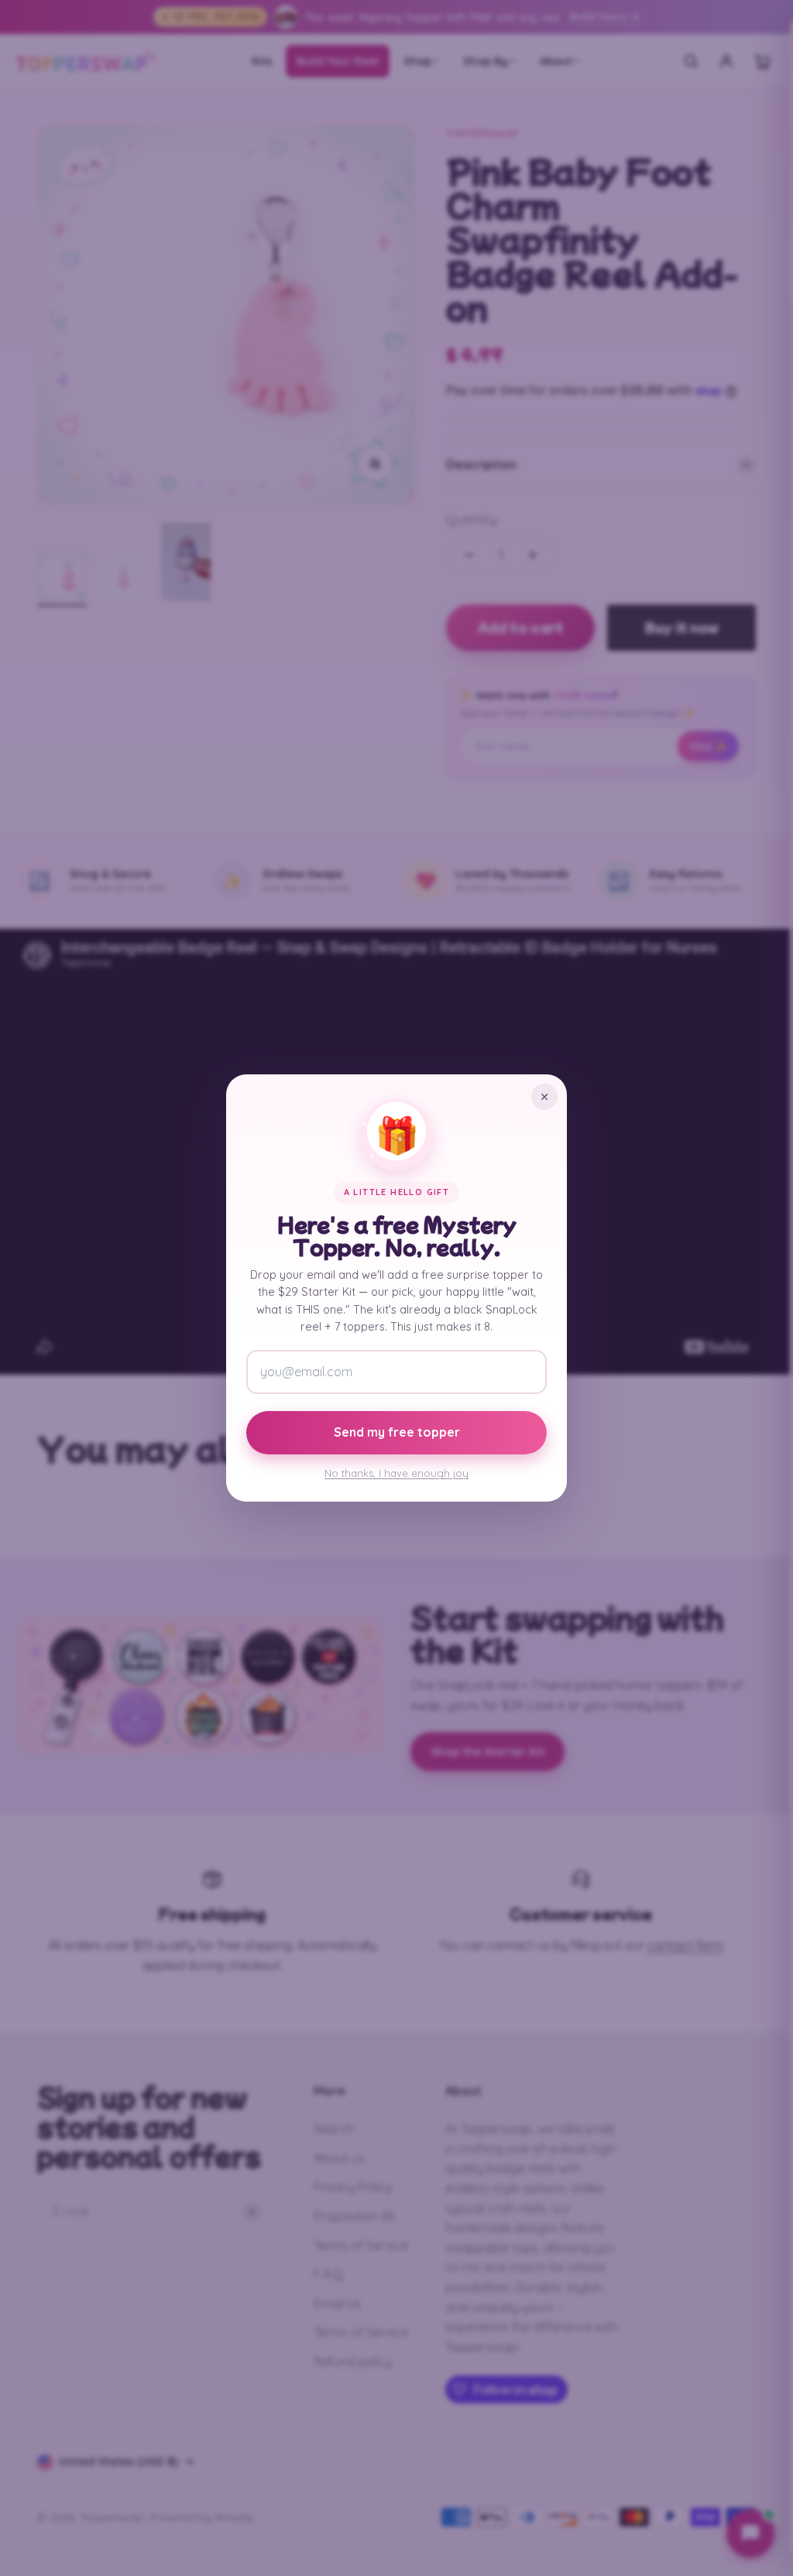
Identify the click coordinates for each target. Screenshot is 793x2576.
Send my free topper (397, 1432)
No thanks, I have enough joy (396, 1473)
